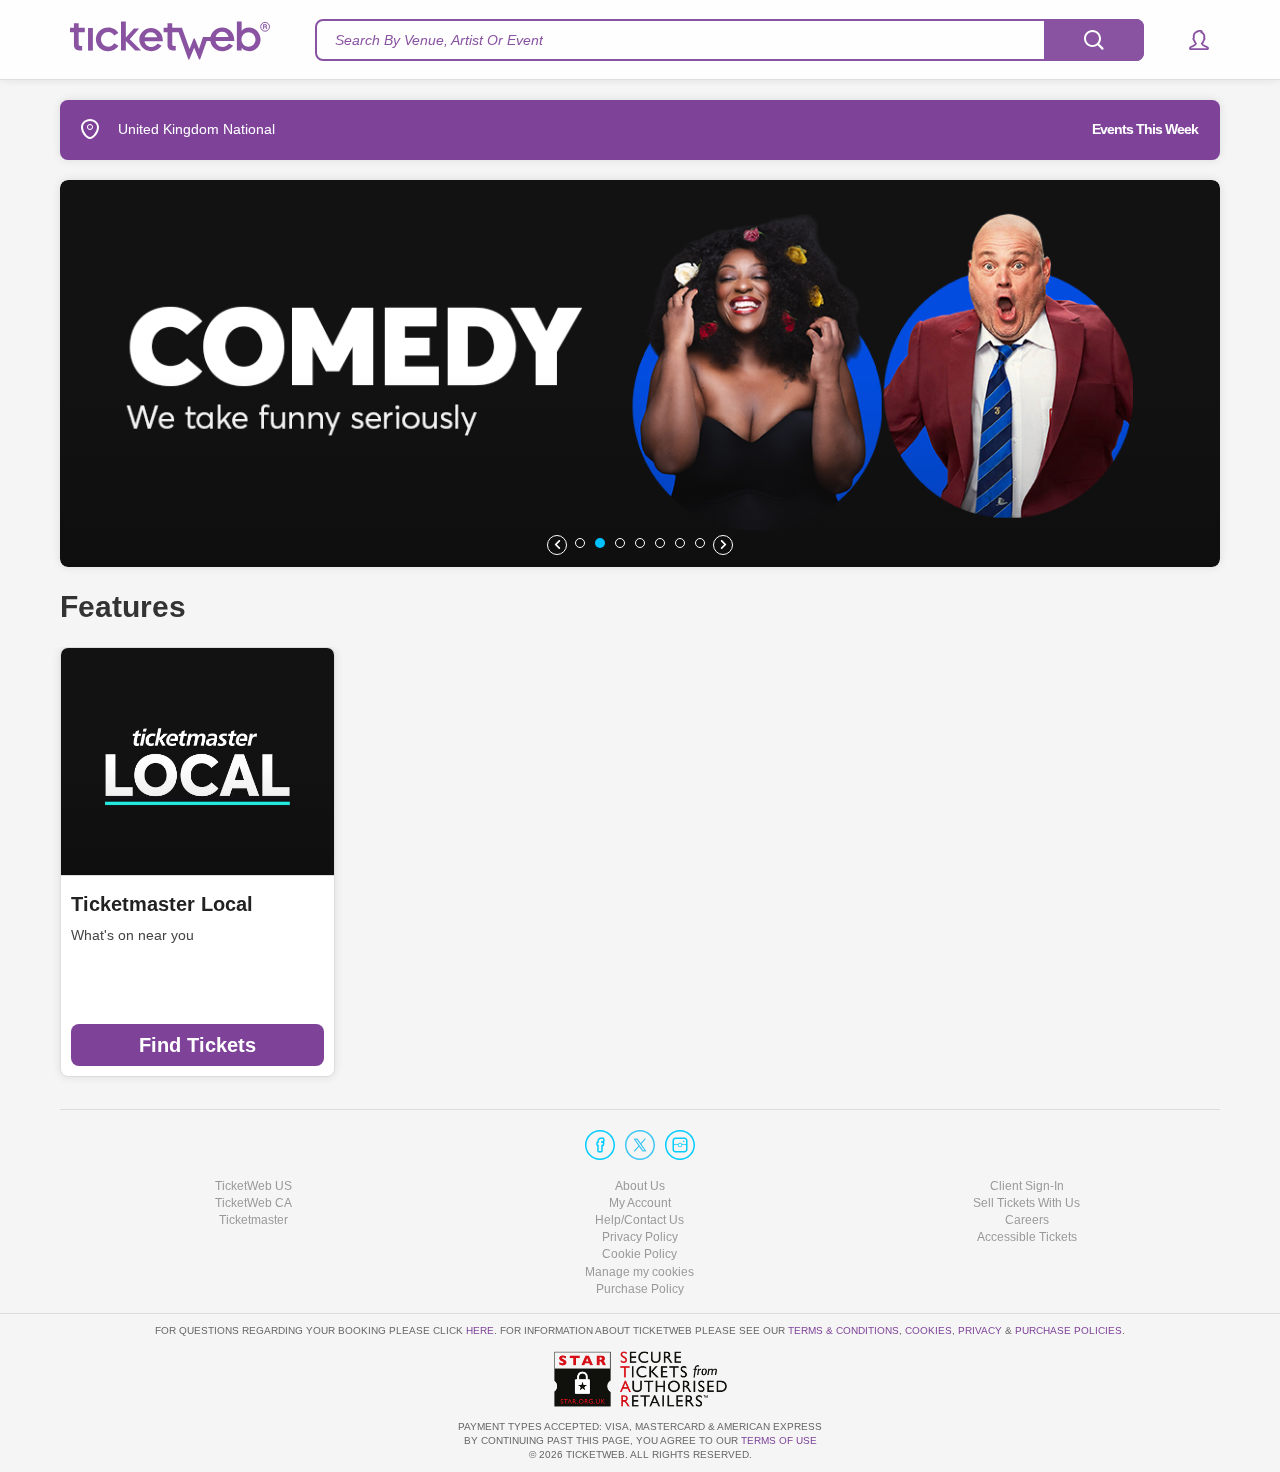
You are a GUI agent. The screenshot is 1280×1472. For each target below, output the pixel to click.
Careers (1027, 1220)
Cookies (928, 1330)
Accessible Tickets (1027, 1237)
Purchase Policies (1068, 1330)
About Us (640, 1186)
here (480, 1330)
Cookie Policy (639, 1254)
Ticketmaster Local (162, 904)
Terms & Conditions (843, 1330)
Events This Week (1145, 129)
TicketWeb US (253, 1186)
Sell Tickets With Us (1026, 1203)
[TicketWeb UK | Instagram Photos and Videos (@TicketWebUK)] (680, 1145)
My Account (640, 1203)
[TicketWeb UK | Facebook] (600, 1145)
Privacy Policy (640, 1237)
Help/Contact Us (639, 1220)
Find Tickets (197, 1045)
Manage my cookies (639, 1272)
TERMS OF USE (779, 1440)
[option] (640, 373)
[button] (1189, 40)
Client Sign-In (1027, 1186)
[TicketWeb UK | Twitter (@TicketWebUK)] (640, 1145)
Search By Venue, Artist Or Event (439, 40)
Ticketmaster (253, 1220)
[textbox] (729, 40)
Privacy (980, 1330)
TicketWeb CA (253, 1203)
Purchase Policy (640, 1289)
